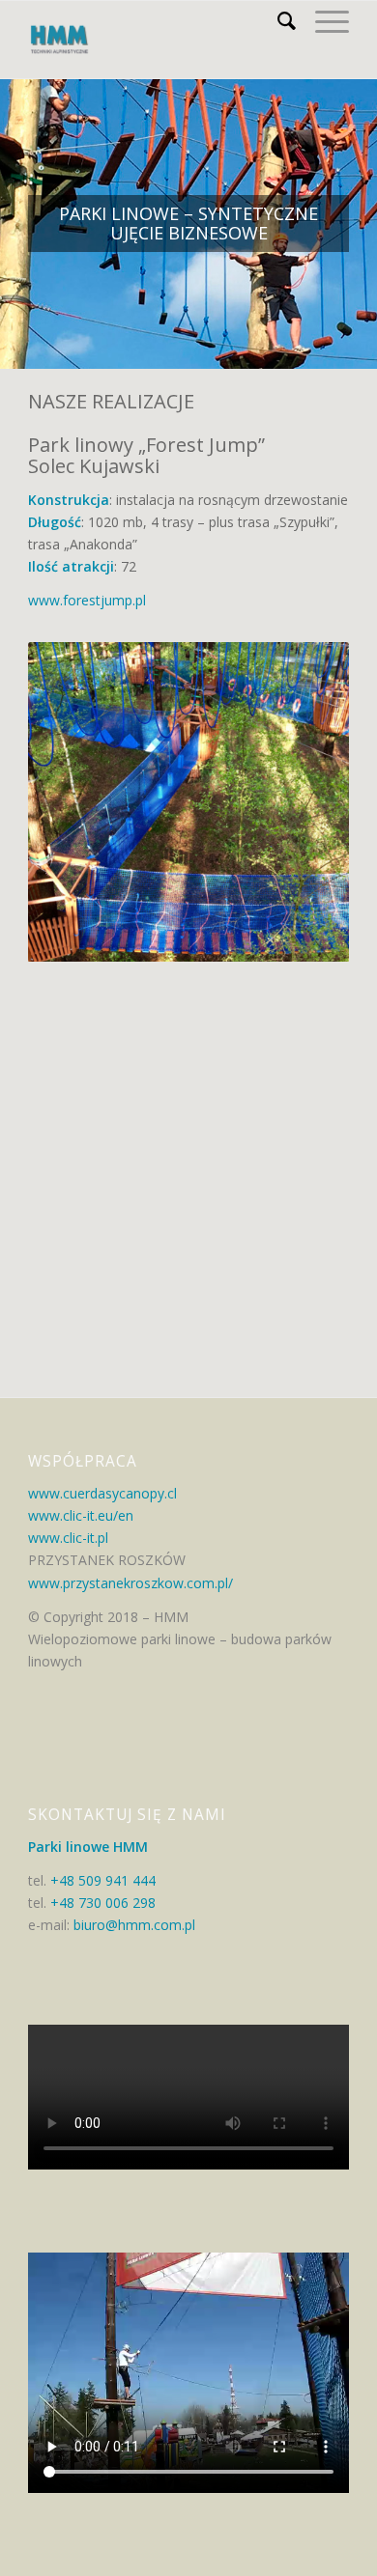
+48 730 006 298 (103, 1903)
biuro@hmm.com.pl (132, 1925)
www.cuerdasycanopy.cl (102, 1493)
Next (330, 802)
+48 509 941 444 (103, 1880)
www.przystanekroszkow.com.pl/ (130, 1583)
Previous (47, 802)
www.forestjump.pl (87, 600)
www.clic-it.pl (68, 1538)
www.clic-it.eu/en (81, 1515)
